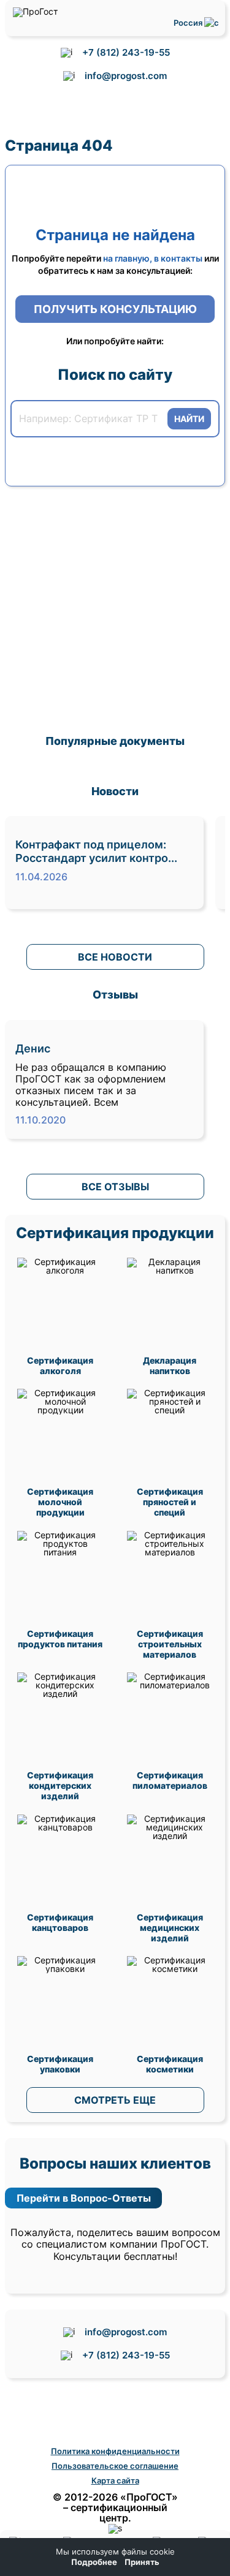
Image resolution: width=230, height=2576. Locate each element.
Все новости (115, 957)
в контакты (178, 258)
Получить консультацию (115, 309)
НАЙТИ (189, 419)
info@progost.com (126, 76)
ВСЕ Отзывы (115, 1187)
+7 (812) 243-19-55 (126, 52)
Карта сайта (115, 2480)
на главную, (128, 258)
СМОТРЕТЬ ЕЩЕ (115, 2100)
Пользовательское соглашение (115, 2466)
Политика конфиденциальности (115, 2451)
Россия (189, 23)
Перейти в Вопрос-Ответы (84, 2198)
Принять (142, 2562)
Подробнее (94, 2562)
